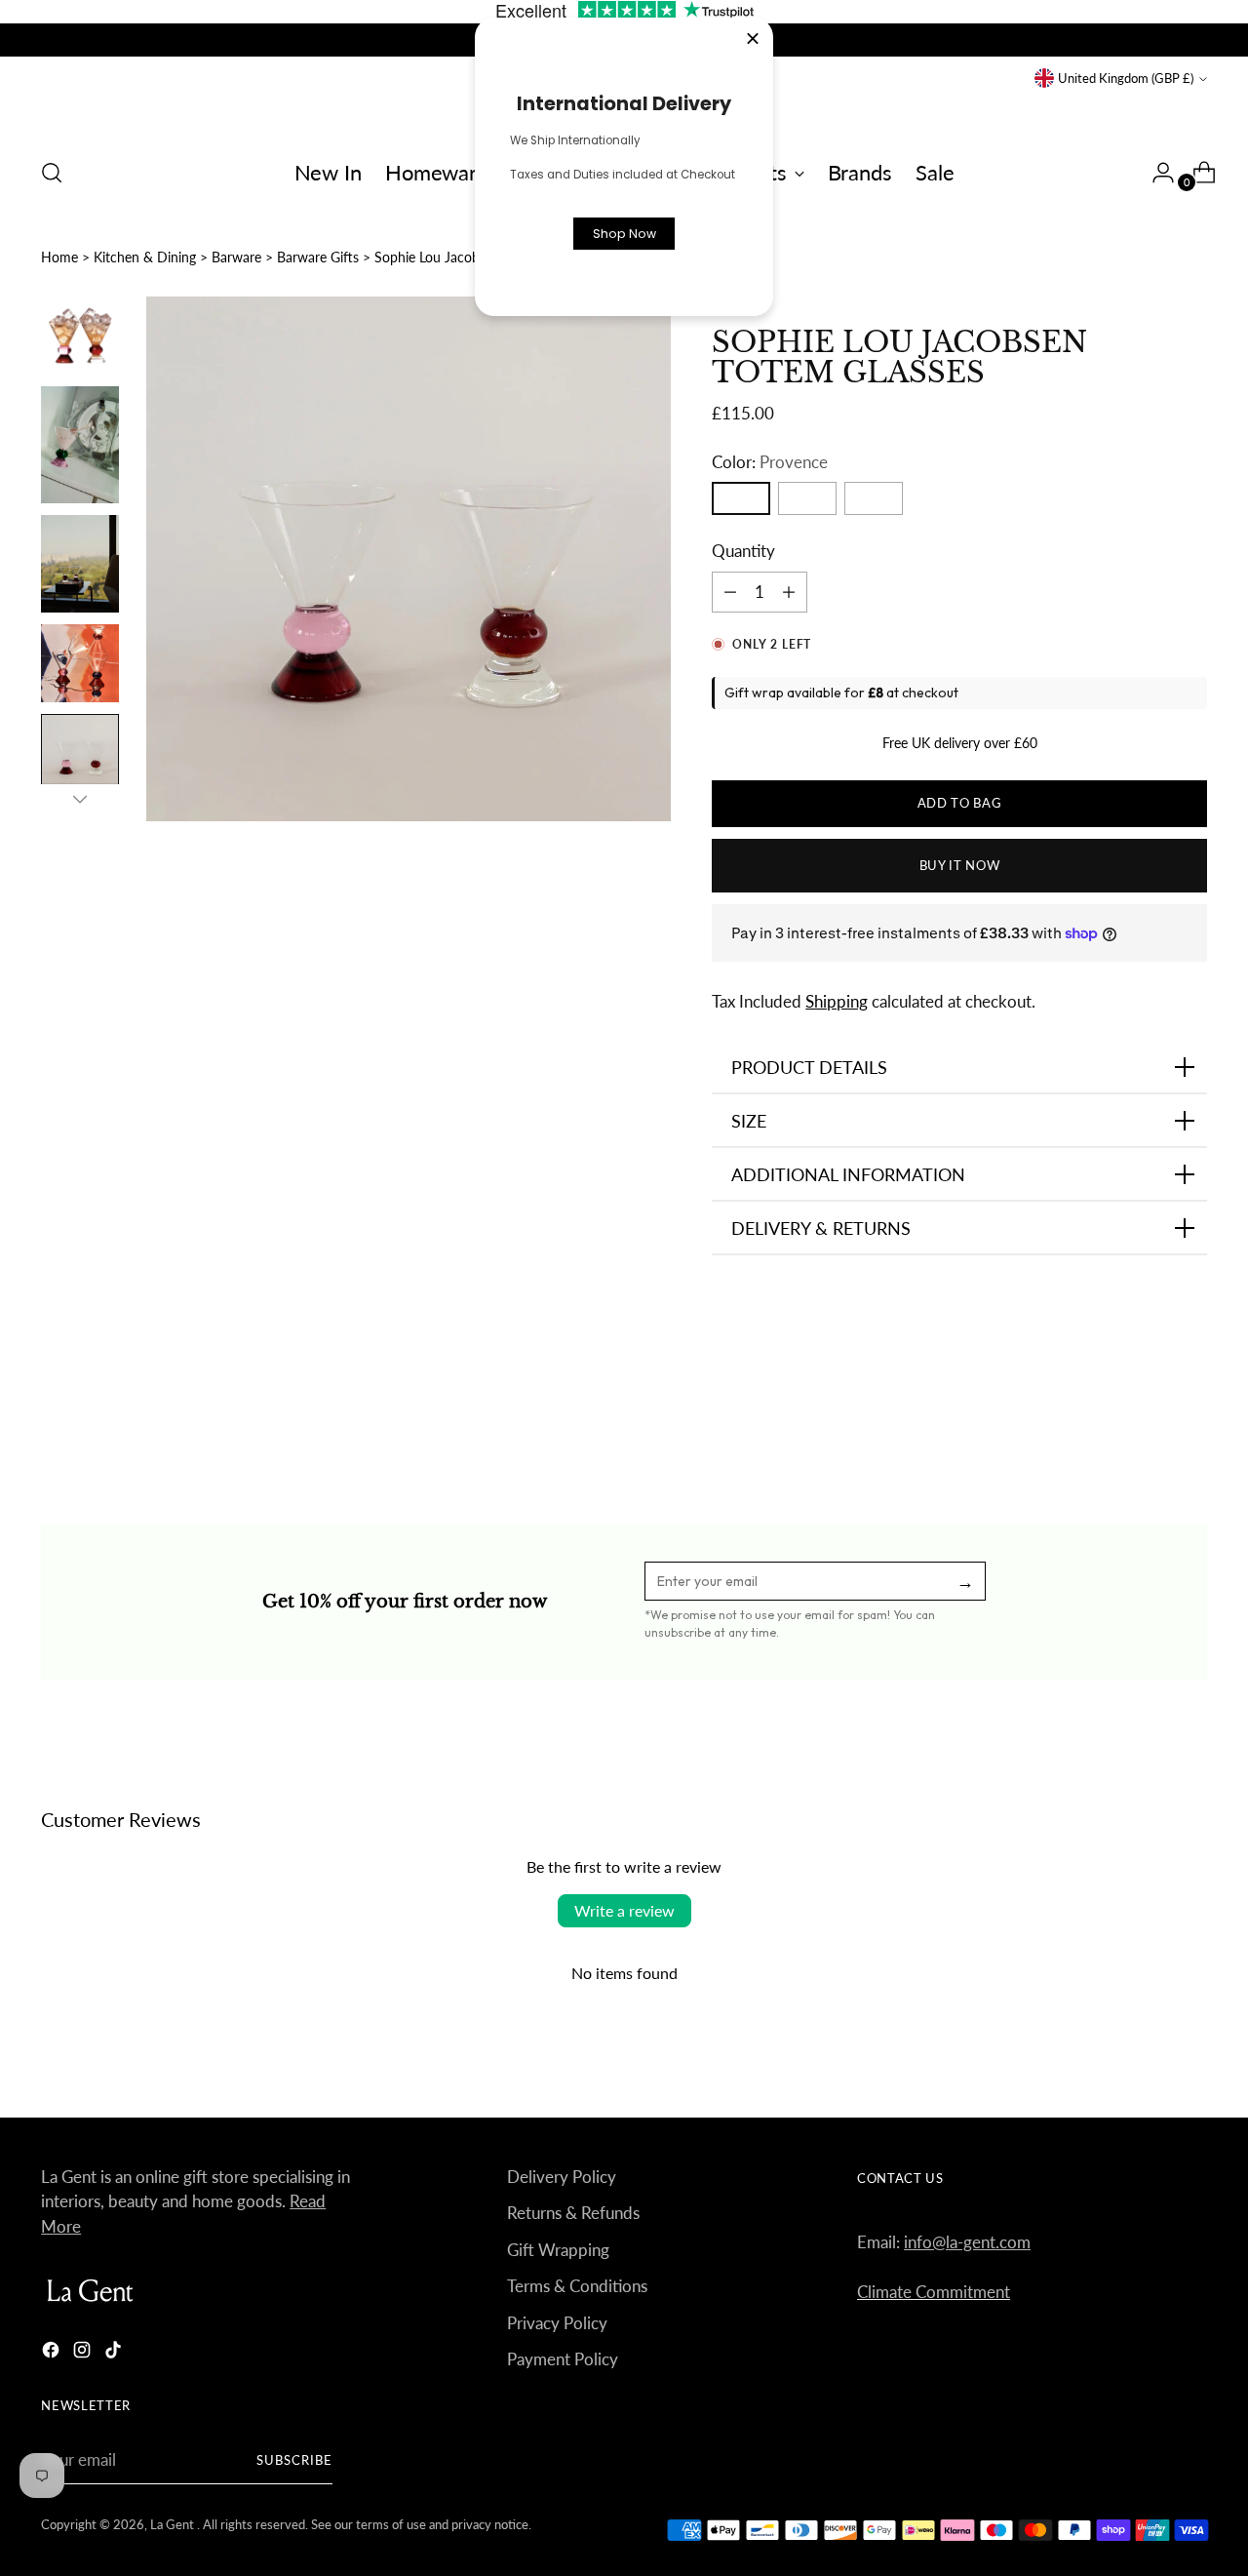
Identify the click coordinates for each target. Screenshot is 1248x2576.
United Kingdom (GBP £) (1126, 78)
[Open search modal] (52, 173)
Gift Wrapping (558, 2250)
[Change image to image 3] (80, 564)
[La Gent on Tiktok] (115, 2353)
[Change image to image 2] (80, 445)
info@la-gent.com (967, 2242)
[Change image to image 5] (80, 753)
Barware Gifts (318, 257)
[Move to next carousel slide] (1190, 1416)
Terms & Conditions (577, 2286)
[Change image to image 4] (80, 663)
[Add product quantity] (730, 592)
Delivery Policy (562, 2177)
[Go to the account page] (1155, 173)
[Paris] (807, 498)
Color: (770, 462)
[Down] (80, 799)
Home (59, 257)
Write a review (624, 1910)
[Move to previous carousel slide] (1146, 1417)
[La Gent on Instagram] (84, 2353)
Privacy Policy (557, 2323)
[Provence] (741, 498)
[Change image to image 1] (80, 336)
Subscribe (294, 2460)
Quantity (743, 551)
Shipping (837, 1001)
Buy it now (960, 865)
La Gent (174, 2524)
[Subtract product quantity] (789, 592)
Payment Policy (563, 2359)
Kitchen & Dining (145, 257)
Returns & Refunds (573, 2213)
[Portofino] (874, 498)
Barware (236, 257)
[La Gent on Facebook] (53, 2353)
